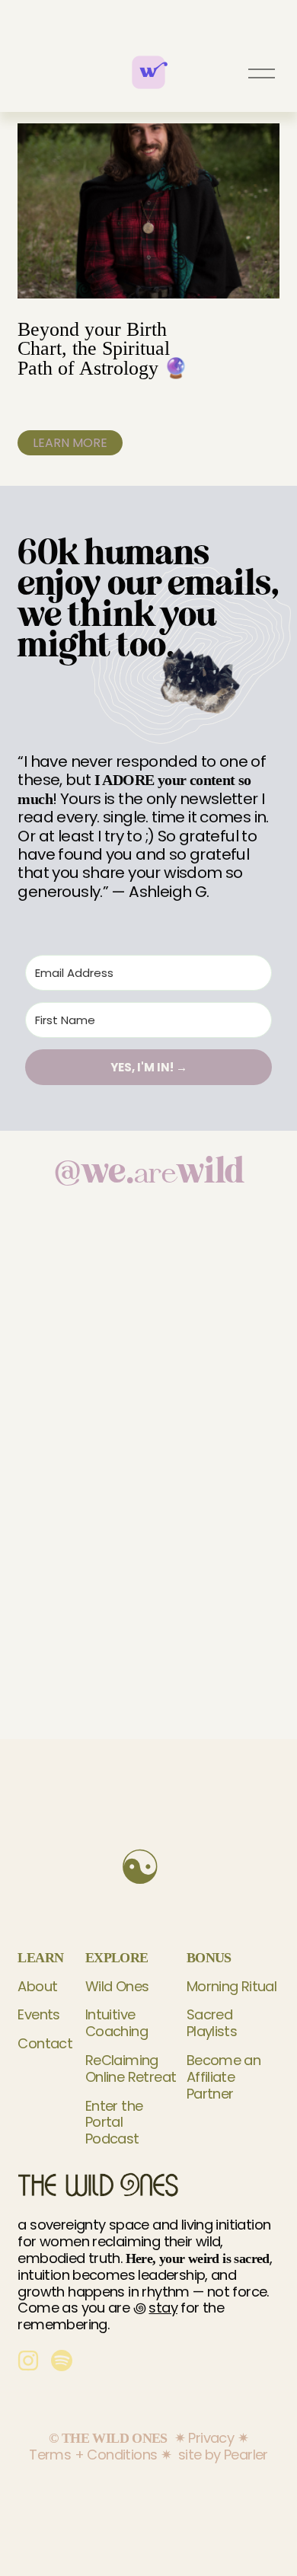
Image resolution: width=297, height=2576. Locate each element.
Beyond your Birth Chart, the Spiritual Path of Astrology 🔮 (103, 349)
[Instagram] (28, 2361)
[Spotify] (62, 2361)
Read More (70, 442)
